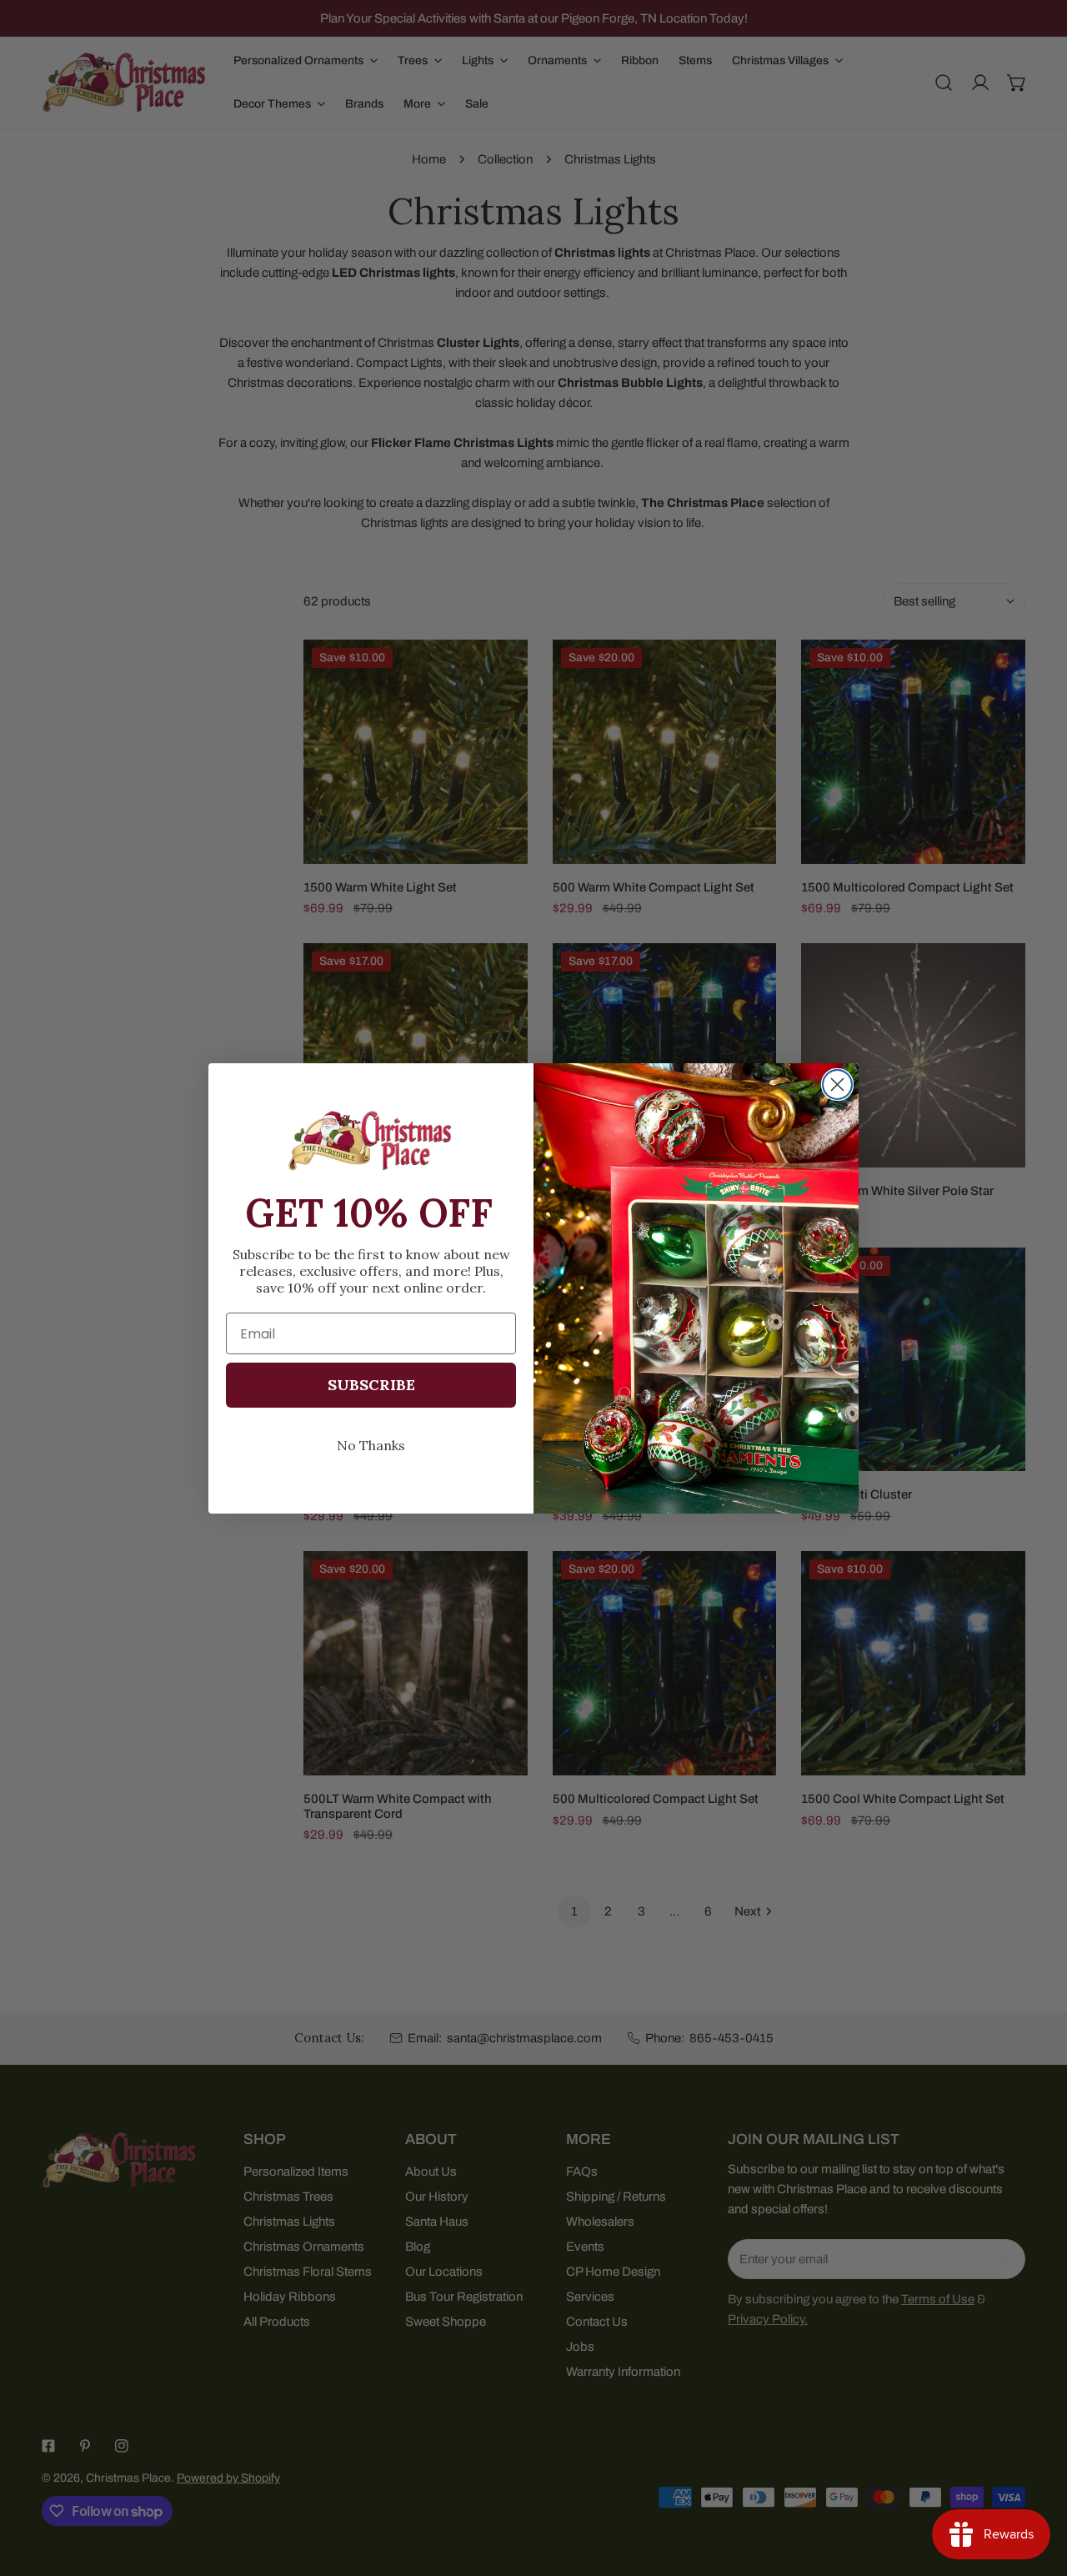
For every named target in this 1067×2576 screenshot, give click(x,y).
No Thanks (371, 1445)
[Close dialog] (837, 1085)
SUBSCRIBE (371, 1385)
